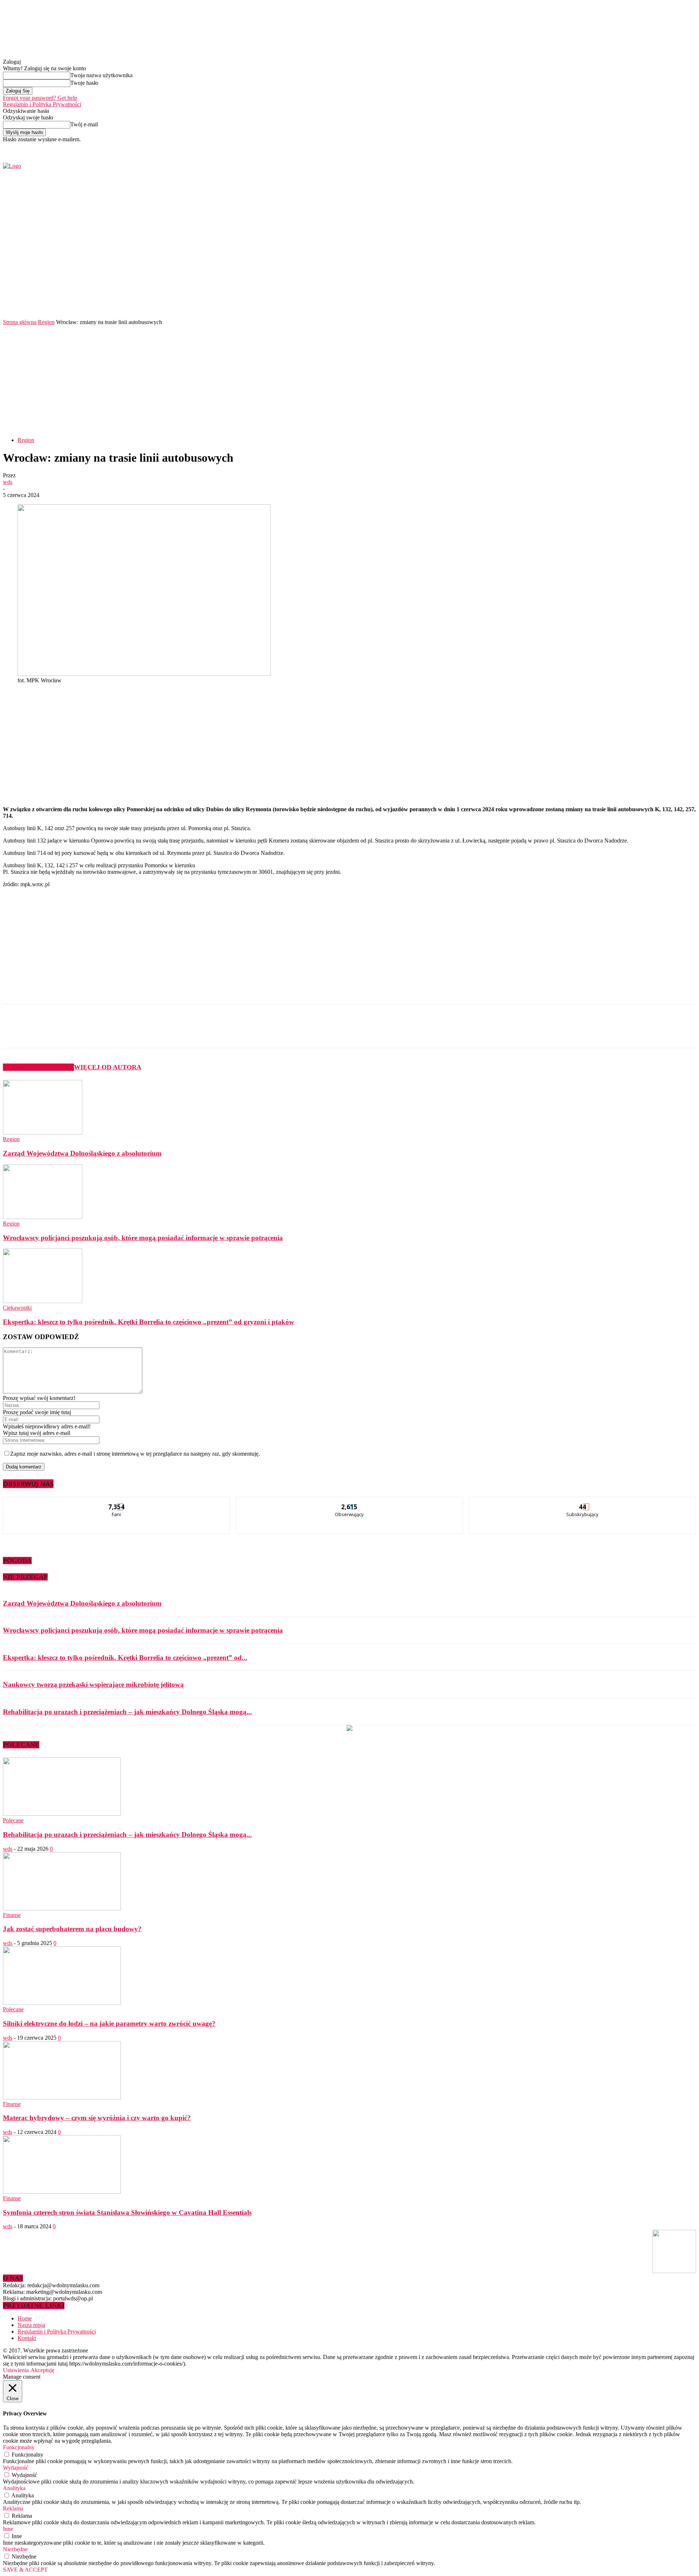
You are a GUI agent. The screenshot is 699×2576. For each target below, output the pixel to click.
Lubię (117, 1502)
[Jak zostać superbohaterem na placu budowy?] (62, 1908)
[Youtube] (578, 148)
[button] (680, 298)
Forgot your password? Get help (40, 98)
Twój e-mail (84, 124)
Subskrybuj (583, 1502)
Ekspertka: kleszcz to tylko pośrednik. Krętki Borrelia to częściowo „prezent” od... (125, 1658)
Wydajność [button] (16, 2468)
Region (46, 322)
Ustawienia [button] (16, 2370)
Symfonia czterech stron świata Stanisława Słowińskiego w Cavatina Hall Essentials (127, 2212)
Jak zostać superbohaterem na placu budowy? (72, 1929)
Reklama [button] (13, 2508)
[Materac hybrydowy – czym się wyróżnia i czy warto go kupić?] (62, 2097)
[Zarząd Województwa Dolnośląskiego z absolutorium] (43, 1133)
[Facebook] (562, 148)
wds (8, 482)
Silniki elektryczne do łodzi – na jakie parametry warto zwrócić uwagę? (109, 2023)
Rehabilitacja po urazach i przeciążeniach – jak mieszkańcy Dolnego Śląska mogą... (127, 1712)
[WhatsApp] (150, 1033)
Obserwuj (350, 1502)
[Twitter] (570, 148)
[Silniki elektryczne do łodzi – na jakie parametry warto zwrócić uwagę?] (62, 2003)
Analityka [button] (14, 2488)
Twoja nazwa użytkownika (101, 75)
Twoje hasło (84, 83)
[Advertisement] (349, 380)
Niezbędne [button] (15, 2549)
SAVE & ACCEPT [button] (25, 2570)
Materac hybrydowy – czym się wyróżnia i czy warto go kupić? (97, 2118)
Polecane (13, 1820)
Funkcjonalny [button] (19, 2447)
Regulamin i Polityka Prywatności (42, 104)
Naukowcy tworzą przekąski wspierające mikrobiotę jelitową (93, 1685)
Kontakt (27, 2338)
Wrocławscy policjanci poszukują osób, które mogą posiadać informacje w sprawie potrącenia (143, 1238)
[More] (176, 1033)
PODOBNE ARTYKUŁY (38, 1067)
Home (25, 2318)
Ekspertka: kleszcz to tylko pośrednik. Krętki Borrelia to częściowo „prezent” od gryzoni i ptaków (149, 1322)
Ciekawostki (17, 1308)
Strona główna (20, 322)
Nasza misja (31, 2325)
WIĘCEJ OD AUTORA (108, 1067)
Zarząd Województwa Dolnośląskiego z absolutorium (82, 1153)
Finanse (12, 1915)
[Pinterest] (123, 1033)
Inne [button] (8, 2529)
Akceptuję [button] (42, 2370)
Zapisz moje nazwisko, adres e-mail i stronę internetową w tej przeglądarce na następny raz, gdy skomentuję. (135, 1454)
